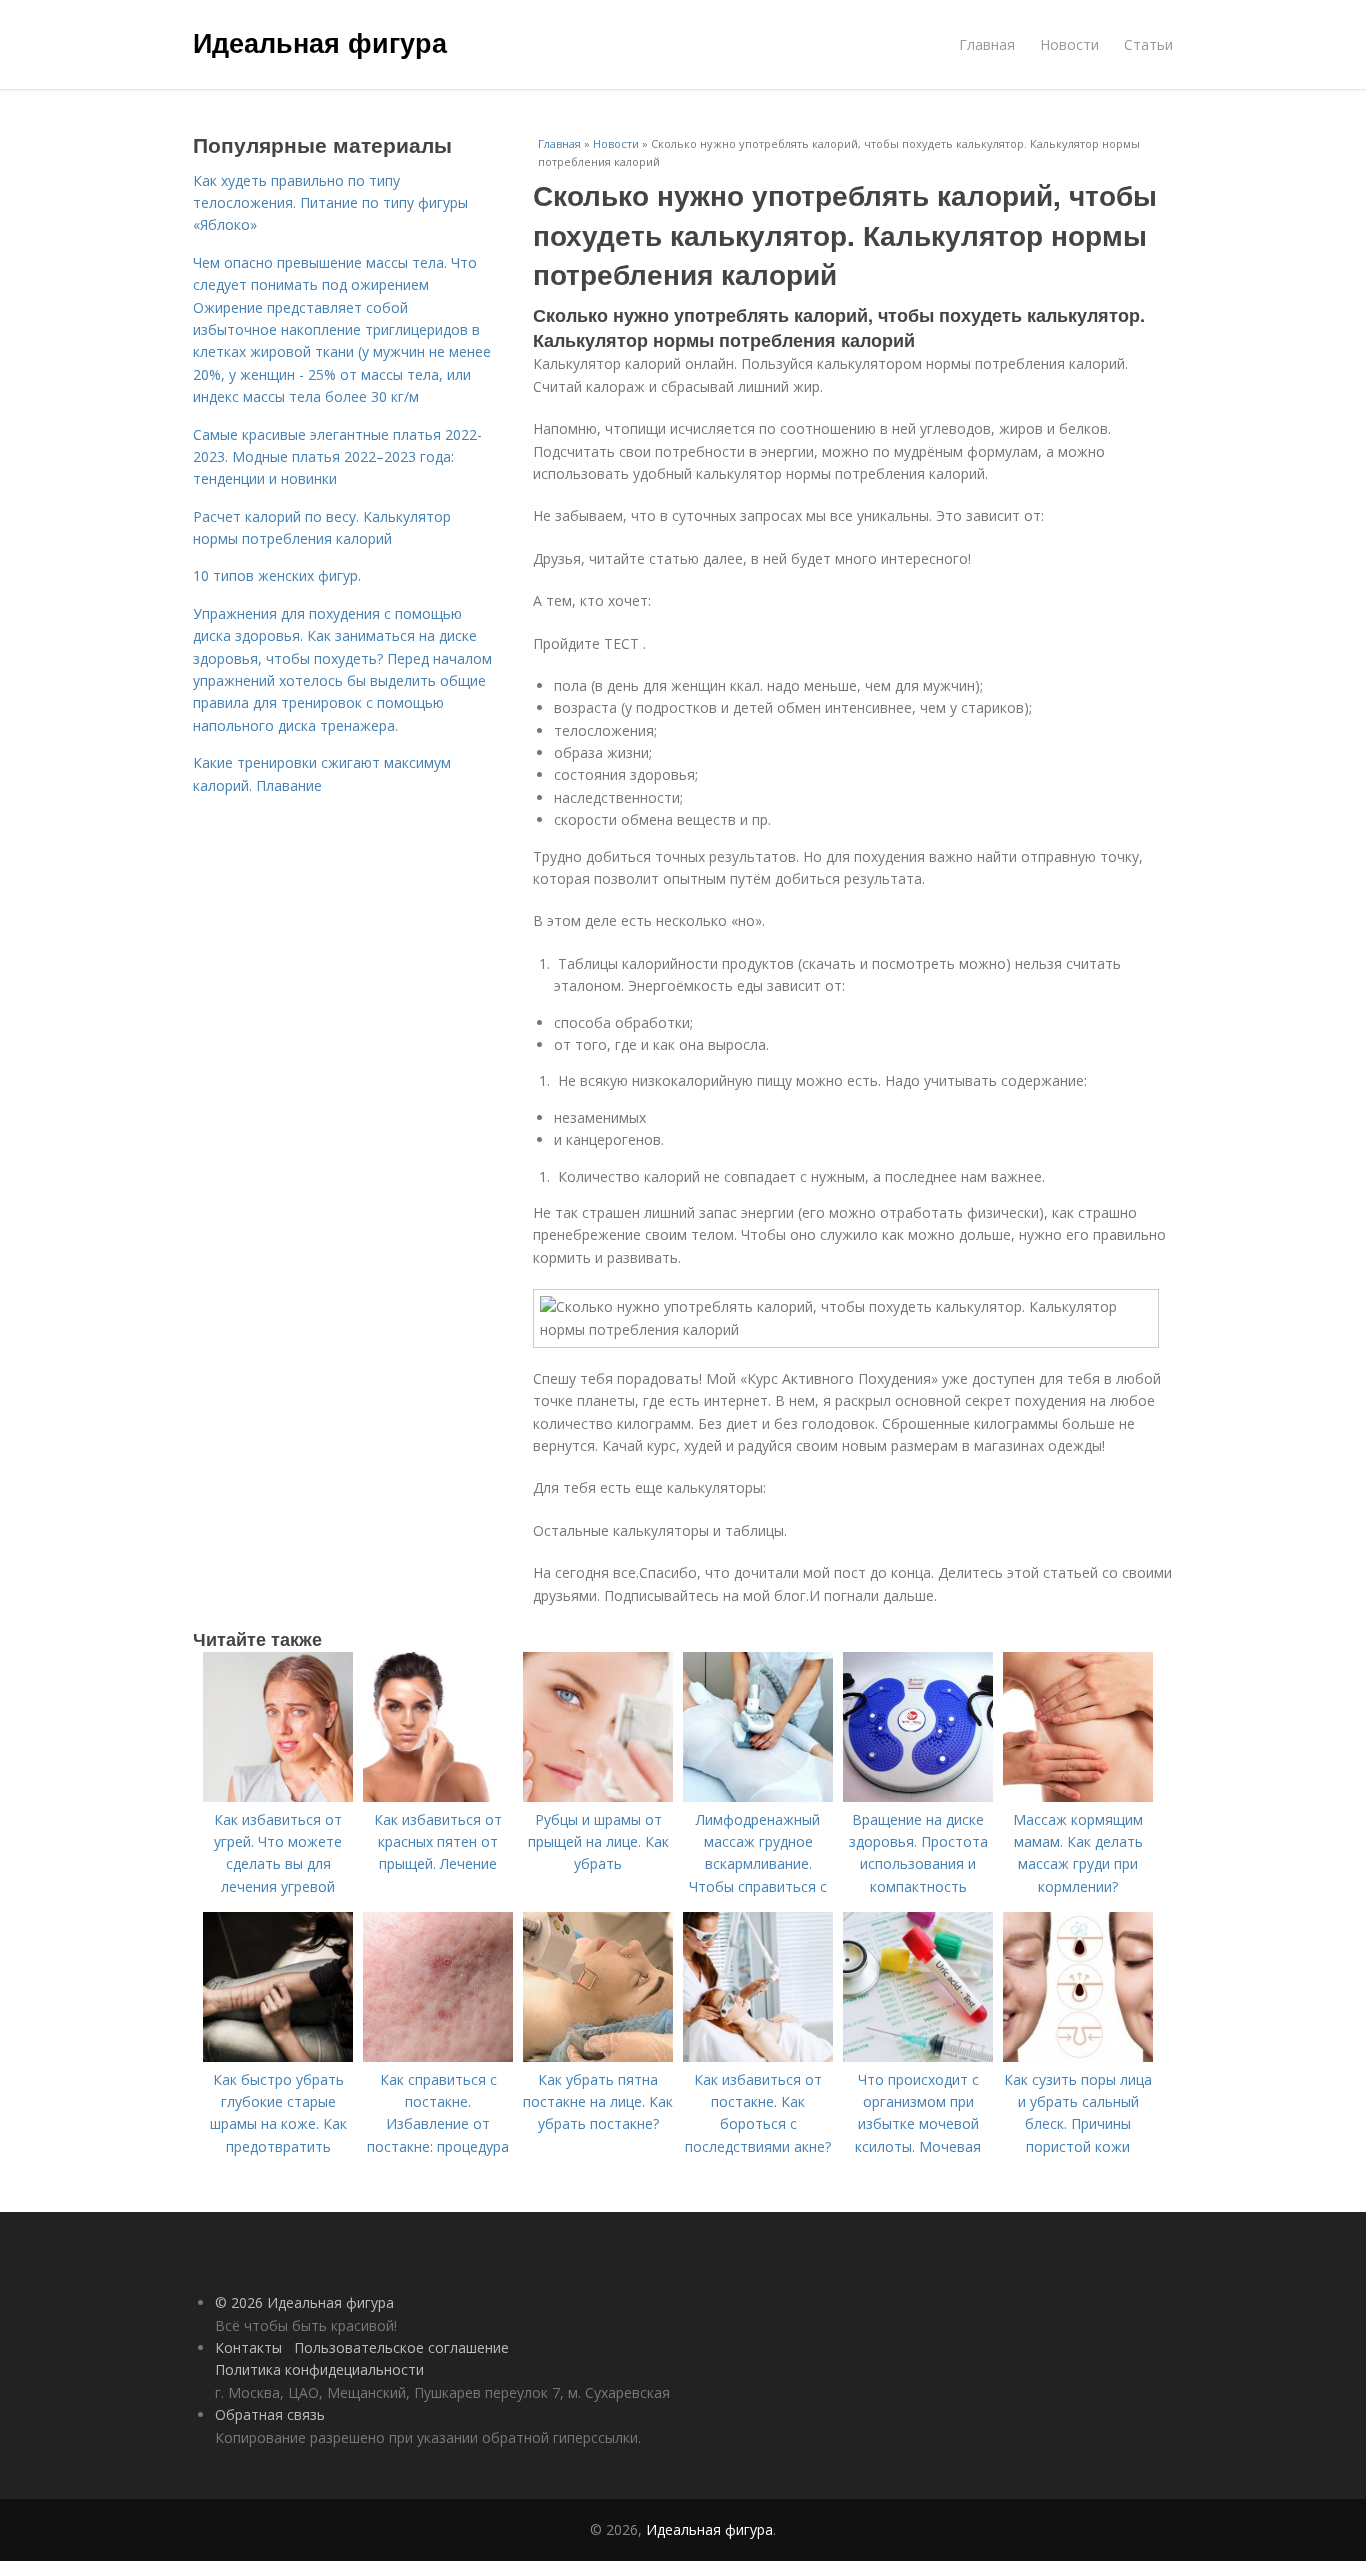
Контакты (248, 2347)
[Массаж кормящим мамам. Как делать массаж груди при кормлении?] (1078, 1796)
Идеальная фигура (320, 42)
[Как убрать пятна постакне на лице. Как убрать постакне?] (598, 2056)
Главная (987, 44)
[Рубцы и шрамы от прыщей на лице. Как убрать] (598, 1796)
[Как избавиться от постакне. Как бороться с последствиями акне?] (758, 2056)
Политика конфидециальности (319, 2369)
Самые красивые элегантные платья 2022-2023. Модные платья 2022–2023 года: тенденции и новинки (337, 457)
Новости (1069, 44)
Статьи (1148, 44)
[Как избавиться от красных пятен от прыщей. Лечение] (438, 1796)
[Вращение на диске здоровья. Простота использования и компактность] (918, 1796)
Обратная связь (270, 2414)
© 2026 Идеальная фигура (304, 2302)
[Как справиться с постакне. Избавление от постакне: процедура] (438, 2056)
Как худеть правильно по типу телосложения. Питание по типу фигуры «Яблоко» (330, 203)
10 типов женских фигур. (277, 575)
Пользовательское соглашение (401, 2347)
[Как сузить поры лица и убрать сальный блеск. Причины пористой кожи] (1078, 2056)
